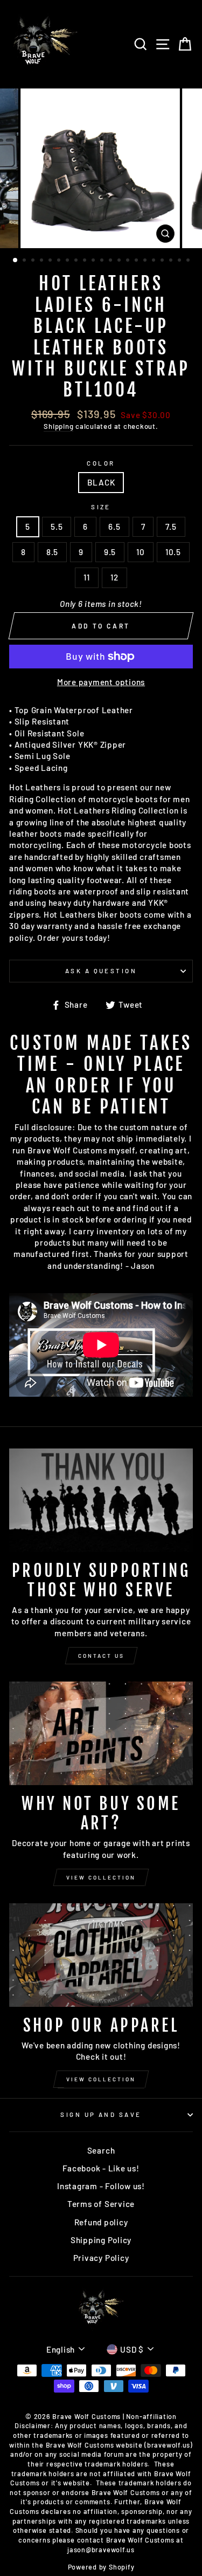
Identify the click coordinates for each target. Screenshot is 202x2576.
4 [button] (43, 261)
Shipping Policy (101, 2240)
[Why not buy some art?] (101, 1733)
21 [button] (189, 261)
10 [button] (94, 261)
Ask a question (101, 971)
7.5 (171, 527)
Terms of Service (101, 2204)
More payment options (101, 682)
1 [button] (16, 261)
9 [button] (86, 261)
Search (101, 2150)
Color (101, 463)
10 (141, 552)
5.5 (57, 527)
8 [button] (77, 261)
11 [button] (103, 261)
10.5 (173, 552)
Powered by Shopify (101, 2567)
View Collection (101, 1877)
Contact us (101, 1656)
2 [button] (25, 261)
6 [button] (60, 261)
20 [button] (180, 261)
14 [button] (129, 261)
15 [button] (137, 261)
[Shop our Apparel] (101, 1955)
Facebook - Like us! (101, 2168)
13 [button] (120, 261)
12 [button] (112, 261)
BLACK (101, 482)
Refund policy (101, 2222)
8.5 (52, 552)
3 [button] (34, 261)
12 (114, 577)
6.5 (114, 527)
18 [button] (163, 261)
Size (101, 507)
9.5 (110, 552)
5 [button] (51, 261)
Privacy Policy (101, 2258)
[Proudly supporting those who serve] (101, 1500)
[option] (101, 168)
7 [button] (68, 261)
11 (87, 577)
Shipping (58, 426)
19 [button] (172, 261)
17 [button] (155, 261)
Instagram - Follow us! (101, 2186)
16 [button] (146, 261)
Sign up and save (101, 2114)
